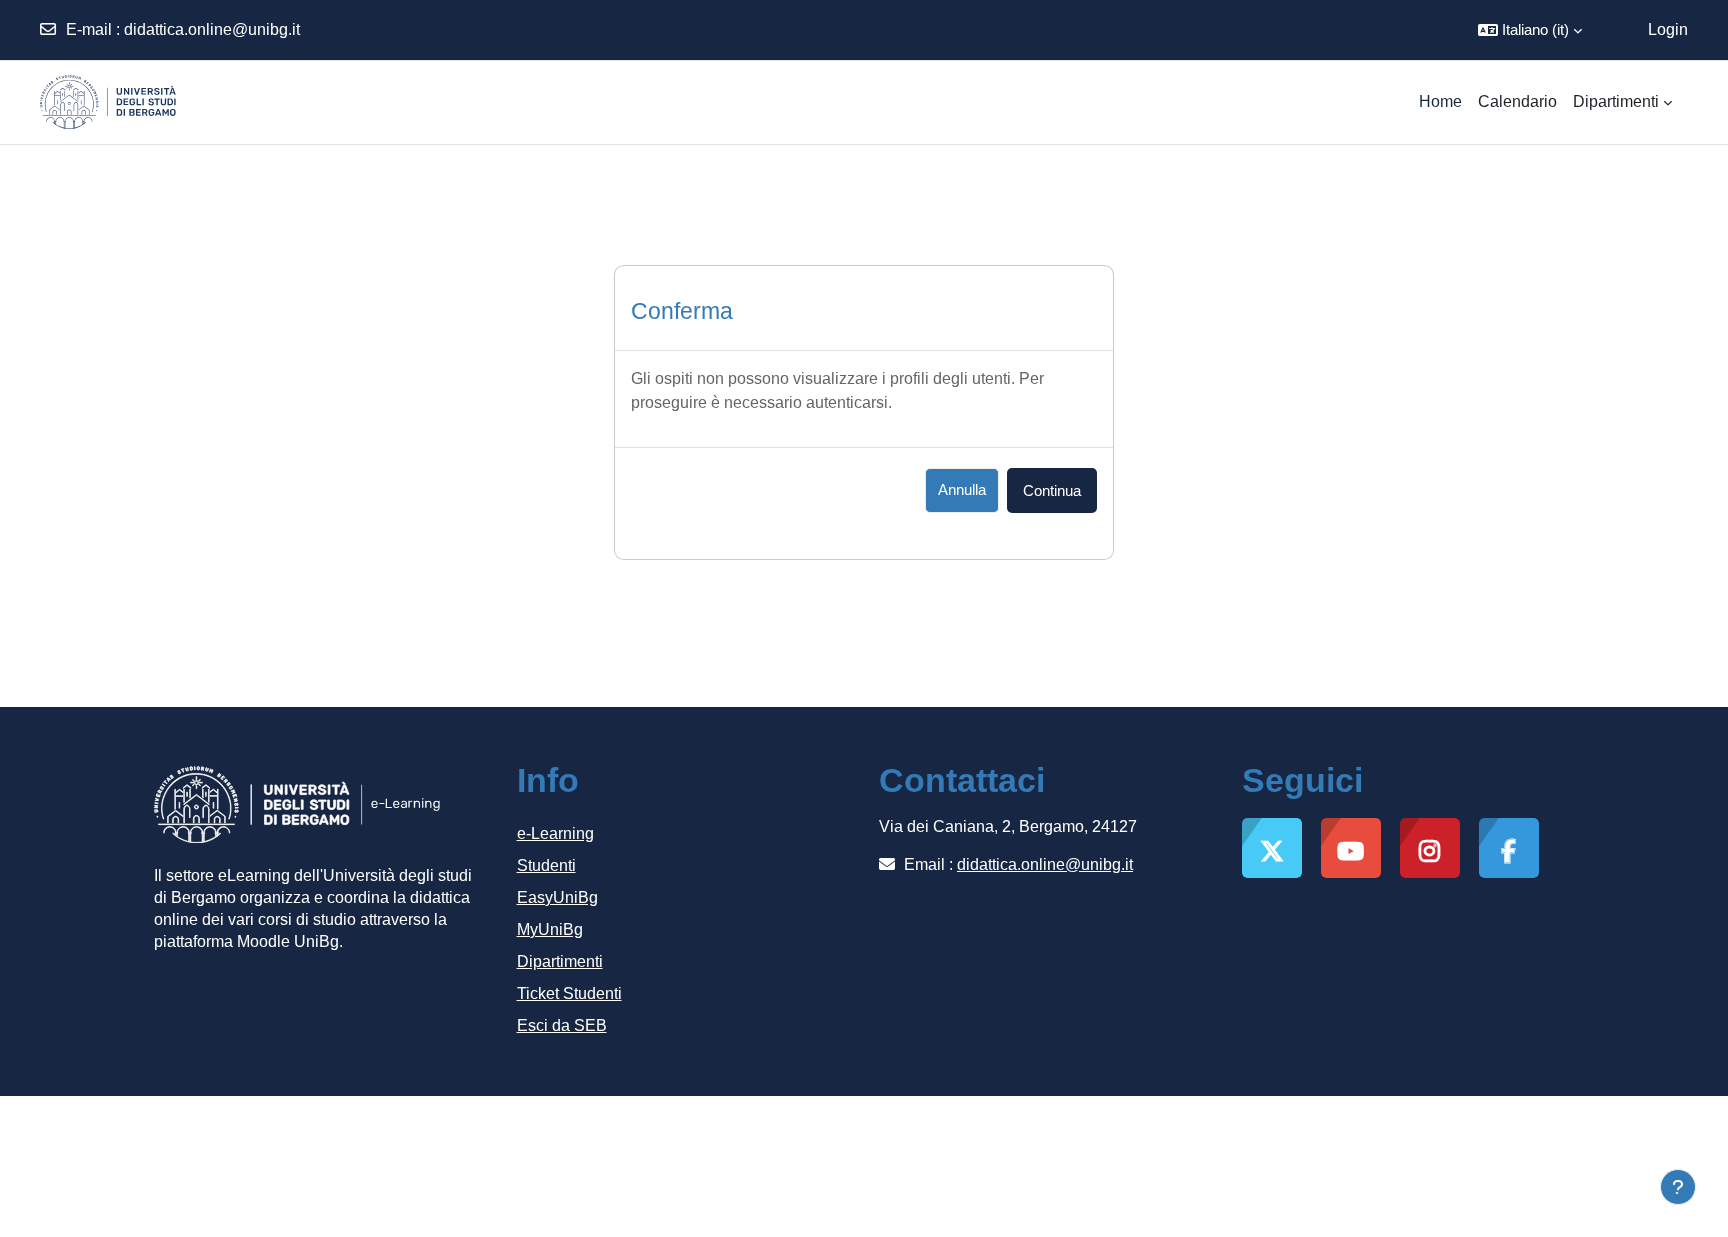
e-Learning (555, 833)
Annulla (962, 489)
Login (1668, 29)
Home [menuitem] (1440, 101)
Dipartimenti (560, 961)
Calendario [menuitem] (1517, 101)
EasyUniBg (557, 897)
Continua (1052, 490)
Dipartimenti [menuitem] (1616, 101)
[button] (1530, 30)
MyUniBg (550, 929)
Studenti (546, 865)
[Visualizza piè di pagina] (1678, 1187)
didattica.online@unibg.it (212, 29)
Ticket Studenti (569, 993)
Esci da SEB (562, 1025)
